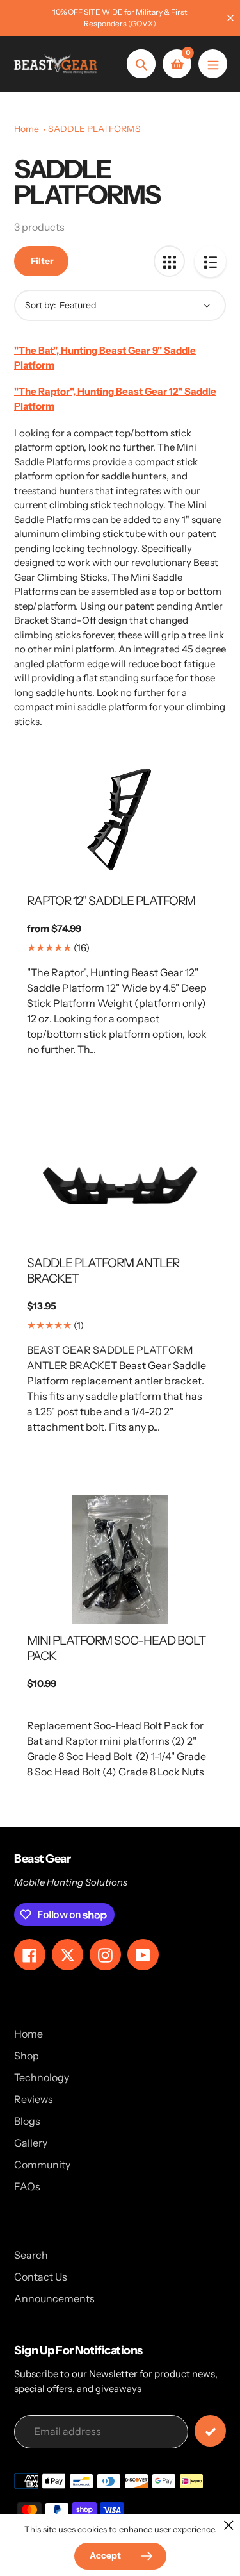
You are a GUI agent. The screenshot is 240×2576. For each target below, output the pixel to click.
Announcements (54, 2298)
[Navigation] (213, 64)
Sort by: (41, 305)
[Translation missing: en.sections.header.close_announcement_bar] (230, 18)
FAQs (27, 2186)
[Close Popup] (229, 2525)
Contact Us (41, 2277)
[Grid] (169, 261)
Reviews (34, 2099)
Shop (27, 2056)
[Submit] (210, 2431)
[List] (210, 261)
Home (27, 129)
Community (42, 2165)
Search (31, 2255)
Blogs (27, 2121)
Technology (42, 2077)
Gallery (31, 2143)
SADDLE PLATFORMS (94, 129)
